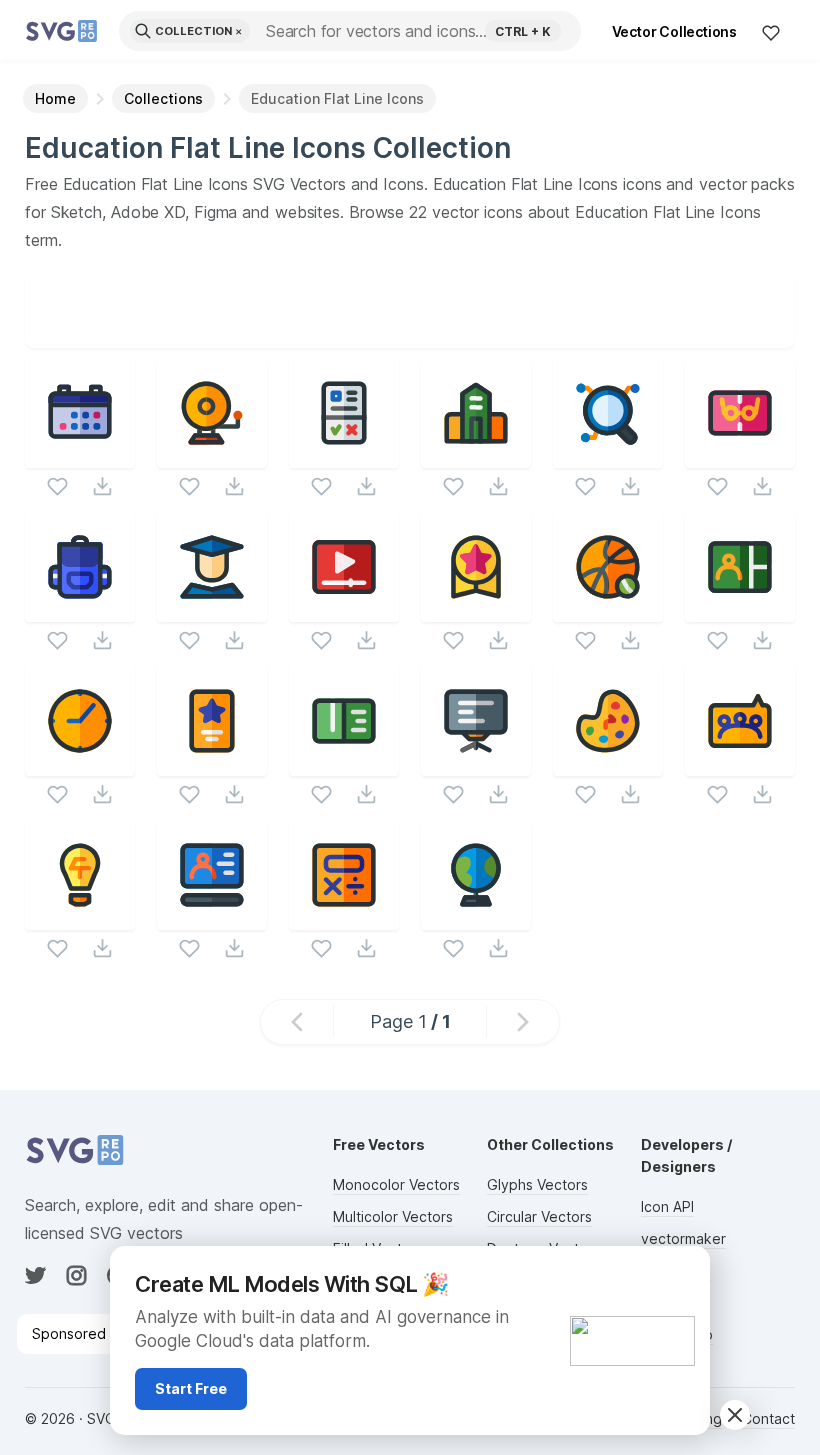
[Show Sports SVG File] (608, 609)
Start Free (191, 1388)
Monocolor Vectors (396, 1184)
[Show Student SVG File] (212, 609)
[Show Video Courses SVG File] (344, 609)
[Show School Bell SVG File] (212, 455)
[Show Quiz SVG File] (344, 455)
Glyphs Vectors (537, 1184)
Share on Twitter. (501, 332)
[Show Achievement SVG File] (476, 609)
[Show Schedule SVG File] (80, 455)
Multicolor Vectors (393, 1216)
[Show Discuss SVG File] (740, 763)
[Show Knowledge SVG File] (80, 917)
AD (683, 1270)
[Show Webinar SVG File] (740, 609)
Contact (768, 1418)
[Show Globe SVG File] (476, 917)
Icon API (667, 1206)
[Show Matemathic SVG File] (344, 917)
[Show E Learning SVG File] (212, 917)
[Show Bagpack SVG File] (80, 609)
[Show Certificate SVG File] (212, 763)
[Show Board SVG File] (476, 763)
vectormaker (683, 1238)
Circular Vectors (539, 1216)
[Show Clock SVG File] (80, 763)
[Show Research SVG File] (608, 455)
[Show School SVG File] (476, 455)
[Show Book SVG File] (344, 763)
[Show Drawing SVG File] (608, 763)
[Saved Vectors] (771, 32)
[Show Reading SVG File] (740, 455)
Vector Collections (674, 31)
